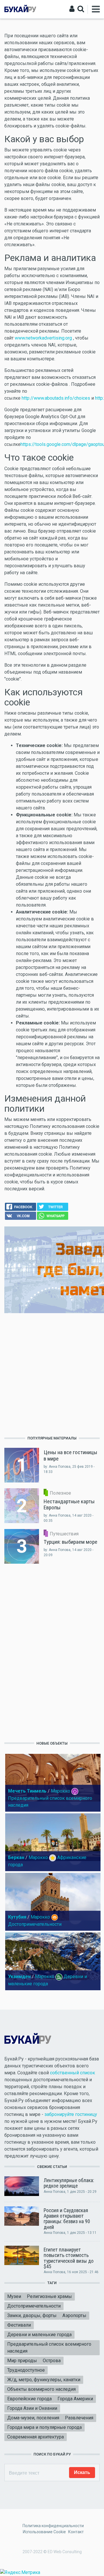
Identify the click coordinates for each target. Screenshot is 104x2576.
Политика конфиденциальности (53, 2526)
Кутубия (17, 1917)
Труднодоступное (26, 2370)
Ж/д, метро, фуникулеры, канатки (44, 2380)
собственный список (73, 2073)
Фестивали (19, 2325)
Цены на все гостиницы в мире (70, 1455)
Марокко (61, 1791)
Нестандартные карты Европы (69, 1504)
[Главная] (20, 9)
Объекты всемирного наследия (41, 2389)
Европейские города (29, 2399)
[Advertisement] (52, 1374)
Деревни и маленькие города (39, 2335)
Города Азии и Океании (32, 2408)
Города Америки (75, 2399)
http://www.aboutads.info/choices (56, 398)
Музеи (14, 2296)
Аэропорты (74, 2315)
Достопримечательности (35, 1924)
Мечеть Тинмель (27, 1791)
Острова (52, 2361)
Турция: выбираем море (70, 1542)
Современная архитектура (36, 2437)
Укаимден (19, 1977)
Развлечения (79, 2418)
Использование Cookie (44, 2532)
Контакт (76, 2532)
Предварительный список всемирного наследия (49, 2348)
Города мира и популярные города (44, 2427)
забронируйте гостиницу (71, 2114)
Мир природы (22, 2361)
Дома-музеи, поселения (33, 2418)
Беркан (16, 1857)
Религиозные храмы (49, 2296)
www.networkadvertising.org (44, 338)
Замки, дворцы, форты (32, 2315)
